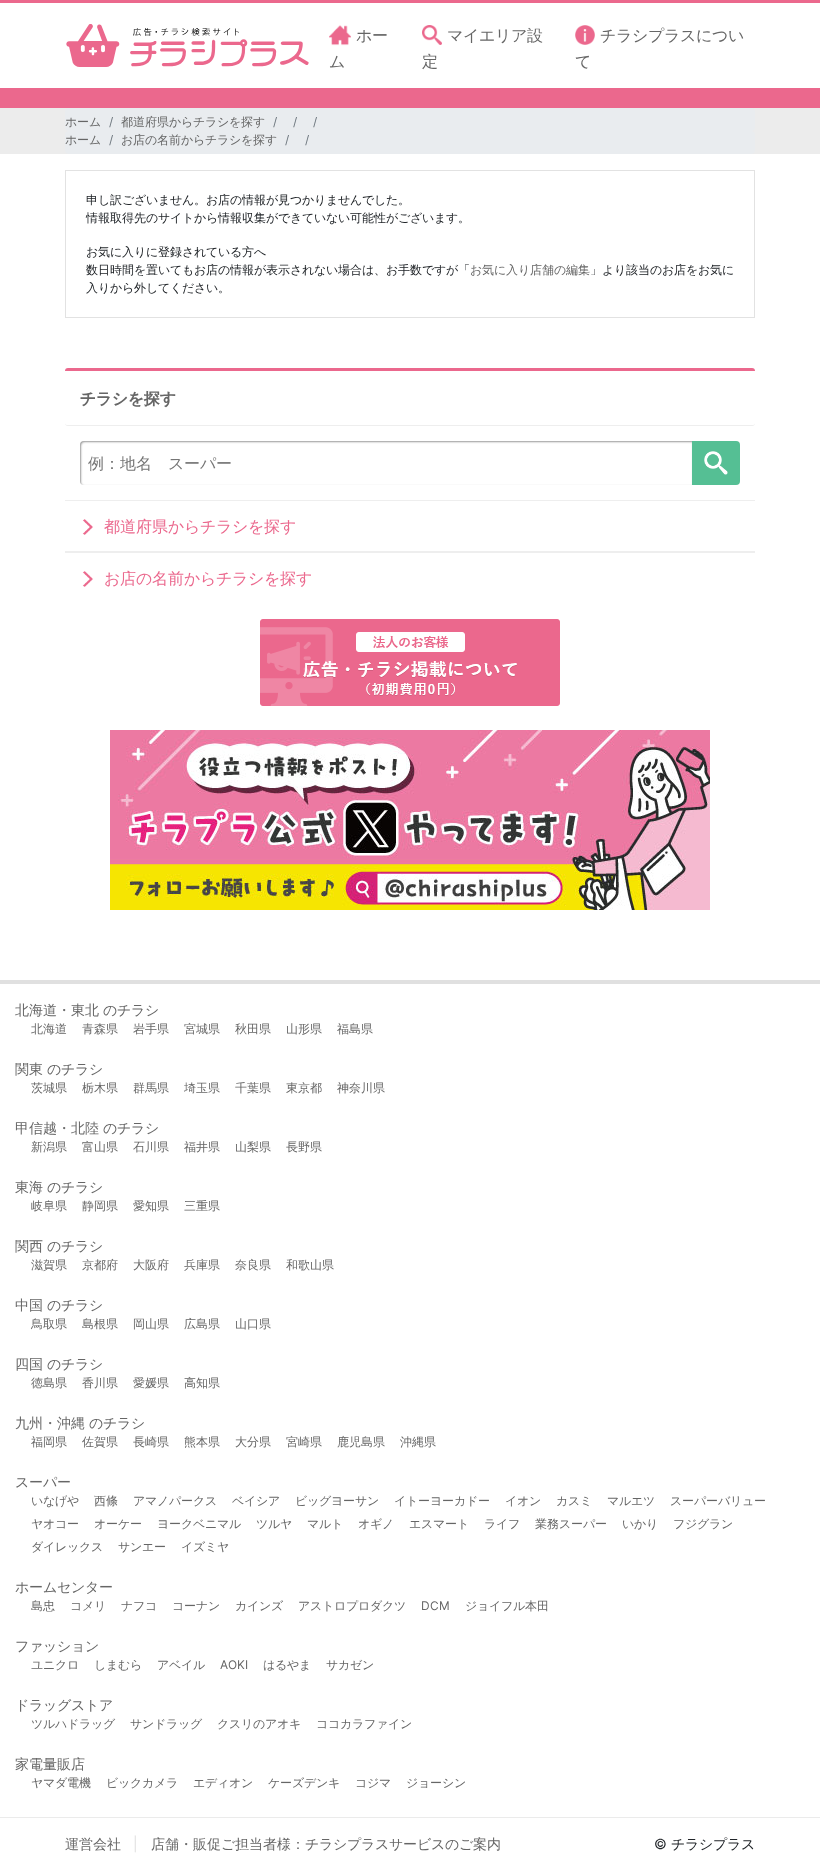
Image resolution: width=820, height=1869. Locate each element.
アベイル (181, 1664)
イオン (523, 1500)
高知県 (202, 1382)
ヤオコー (55, 1523)
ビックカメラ (142, 1782)
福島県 (355, 1028)
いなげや (55, 1500)
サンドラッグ (166, 1723)
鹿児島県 (361, 1441)
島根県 (100, 1323)
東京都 (304, 1087)
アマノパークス (175, 1500)
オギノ (376, 1523)
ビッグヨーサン (337, 1500)
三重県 (202, 1205)
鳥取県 (49, 1323)
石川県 (151, 1146)
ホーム (83, 121)
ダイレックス (67, 1546)
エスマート (439, 1523)
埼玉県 (202, 1087)
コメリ (88, 1605)
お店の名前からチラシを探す (199, 139)
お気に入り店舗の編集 (530, 269)
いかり (640, 1523)
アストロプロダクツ (352, 1605)
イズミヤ (205, 1546)
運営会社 (93, 1843)
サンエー (142, 1546)
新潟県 (49, 1146)
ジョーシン (436, 1782)
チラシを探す (716, 463)
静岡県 (100, 1205)
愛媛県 (151, 1382)
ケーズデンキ (304, 1782)
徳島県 (49, 1382)
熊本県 (202, 1441)
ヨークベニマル (199, 1523)
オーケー (118, 1523)
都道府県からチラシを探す (193, 121)
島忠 (43, 1605)
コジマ (373, 1782)
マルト (325, 1523)
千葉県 (253, 1087)
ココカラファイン (364, 1723)
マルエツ (631, 1500)
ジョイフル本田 (507, 1605)
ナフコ (139, 1605)
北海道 (49, 1028)
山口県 (253, 1323)
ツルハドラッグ (73, 1723)
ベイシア (256, 1500)
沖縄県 (418, 1441)
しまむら (118, 1664)
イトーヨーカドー (442, 1500)
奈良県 (253, 1264)
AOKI (234, 1664)
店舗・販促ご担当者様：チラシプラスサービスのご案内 (326, 1843)
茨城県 (49, 1087)
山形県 (304, 1028)
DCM (435, 1605)
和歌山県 (310, 1264)
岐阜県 (49, 1205)
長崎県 (151, 1441)
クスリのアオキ (259, 1723)
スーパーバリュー (718, 1500)
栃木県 (100, 1087)
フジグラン (703, 1523)
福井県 (202, 1146)
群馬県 (151, 1087)
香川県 (100, 1382)
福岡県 (49, 1441)
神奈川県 (361, 1087)
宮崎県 (304, 1441)
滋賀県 (49, 1264)
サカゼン (350, 1664)
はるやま (287, 1664)
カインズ (259, 1605)
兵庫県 (202, 1264)
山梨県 (253, 1146)
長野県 (304, 1146)
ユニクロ (55, 1664)
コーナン (196, 1605)
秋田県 (253, 1028)
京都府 (100, 1264)
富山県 (100, 1146)
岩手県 (151, 1028)
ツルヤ (274, 1523)
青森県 (100, 1028)
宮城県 (202, 1028)
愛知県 (151, 1205)
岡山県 (151, 1323)
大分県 (253, 1441)
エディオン (223, 1782)
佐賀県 (100, 1441)
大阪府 (151, 1264)
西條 (106, 1500)
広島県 (202, 1323)
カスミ (574, 1500)
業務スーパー (571, 1523)
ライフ (502, 1523)
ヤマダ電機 (61, 1782)
